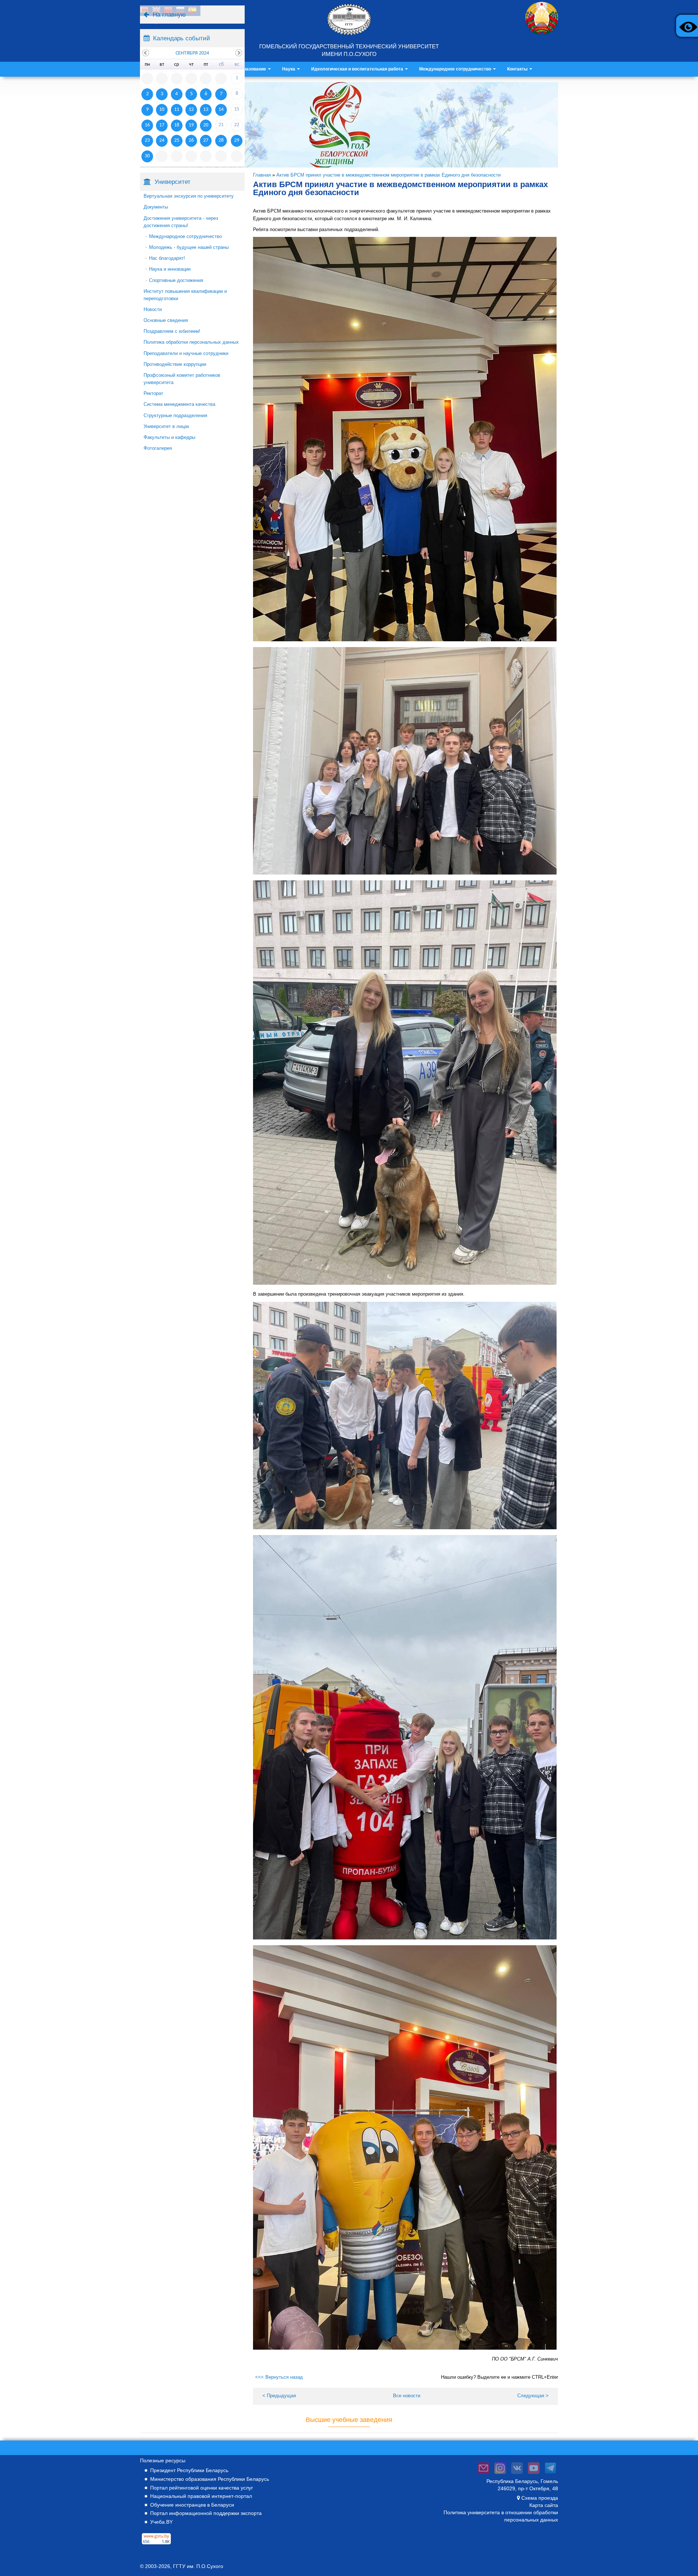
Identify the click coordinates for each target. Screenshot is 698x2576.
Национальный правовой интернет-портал (201, 2496)
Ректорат (153, 393)
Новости (153, 309)
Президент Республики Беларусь (189, 2470)
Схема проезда (540, 2498)
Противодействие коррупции (175, 364)
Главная (262, 175)
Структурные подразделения (175, 415)
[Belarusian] (144, 11)
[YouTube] (534, 2474)
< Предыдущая (279, 2396)
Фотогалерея (158, 448)
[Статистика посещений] (156, 2544)
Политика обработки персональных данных (191, 342)
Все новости (407, 2396)
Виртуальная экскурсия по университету (189, 196)
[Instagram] (500, 2474)
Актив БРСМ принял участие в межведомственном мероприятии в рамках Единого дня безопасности (388, 175)
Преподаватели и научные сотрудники (186, 353)
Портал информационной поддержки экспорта (206, 2513)
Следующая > (533, 2396)
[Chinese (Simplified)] (168, 11)
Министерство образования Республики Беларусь (210, 2479)
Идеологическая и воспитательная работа (358, 69)
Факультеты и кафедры (169, 437)
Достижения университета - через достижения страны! (181, 222)
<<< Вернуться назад (279, 2377)
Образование (252, 69)
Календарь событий (182, 38)
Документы (156, 207)
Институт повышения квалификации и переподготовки (185, 295)
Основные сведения (166, 320)
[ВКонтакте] (517, 2474)
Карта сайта (544, 2505)
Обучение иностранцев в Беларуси (192, 2505)
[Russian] (180, 11)
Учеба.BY (161, 2522)
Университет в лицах (167, 426)
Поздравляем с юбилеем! (172, 331)
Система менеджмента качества (179, 404)
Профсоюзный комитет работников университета (182, 379)
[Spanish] (192, 11)
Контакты (518, 69)
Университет (173, 182)
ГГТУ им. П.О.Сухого (198, 2566)
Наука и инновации (170, 269)
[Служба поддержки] (484, 2474)
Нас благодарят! (167, 258)
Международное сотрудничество (456, 69)
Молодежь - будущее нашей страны (189, 247)
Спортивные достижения (176, 280)
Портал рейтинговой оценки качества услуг (202, 2488)
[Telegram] (550, 2474)
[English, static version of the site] (156, 11)
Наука (289, 69)
